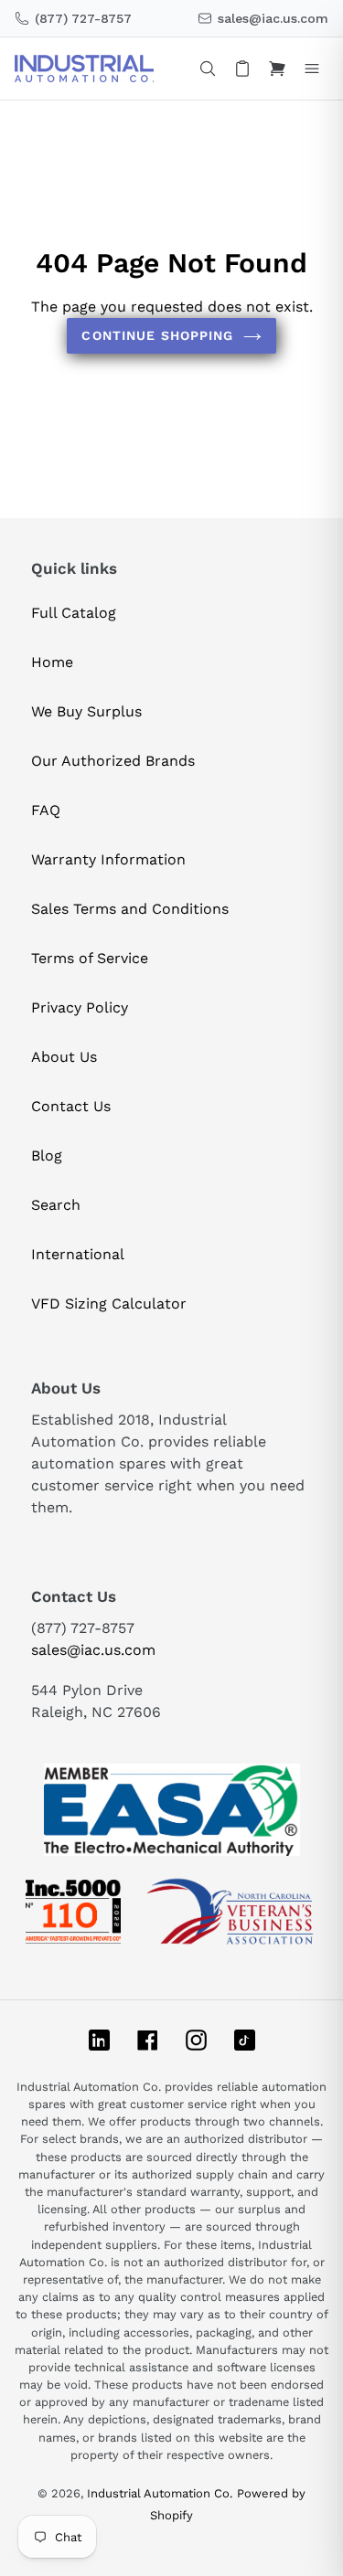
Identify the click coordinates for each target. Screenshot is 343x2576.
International (78, 1254)
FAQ (46, 810)
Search (56, 1205)
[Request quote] (242, 69)
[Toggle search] (208, 69)
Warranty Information (108, 859)
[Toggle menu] (312, 69)
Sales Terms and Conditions (130, 909)
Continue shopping (157, 335)
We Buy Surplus (86, 711)
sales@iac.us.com (93, 1650)
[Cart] (277, 69)
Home (52, 662)
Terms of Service (90, 958)
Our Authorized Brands (113, 761)
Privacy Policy (80, 1007)
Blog (47, 1155)
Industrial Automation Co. (160, 2493)
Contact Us (71, 1106)
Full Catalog (74, 613)
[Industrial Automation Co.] (84, 69)
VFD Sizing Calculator (109, 1304)
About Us (64, 1057)
